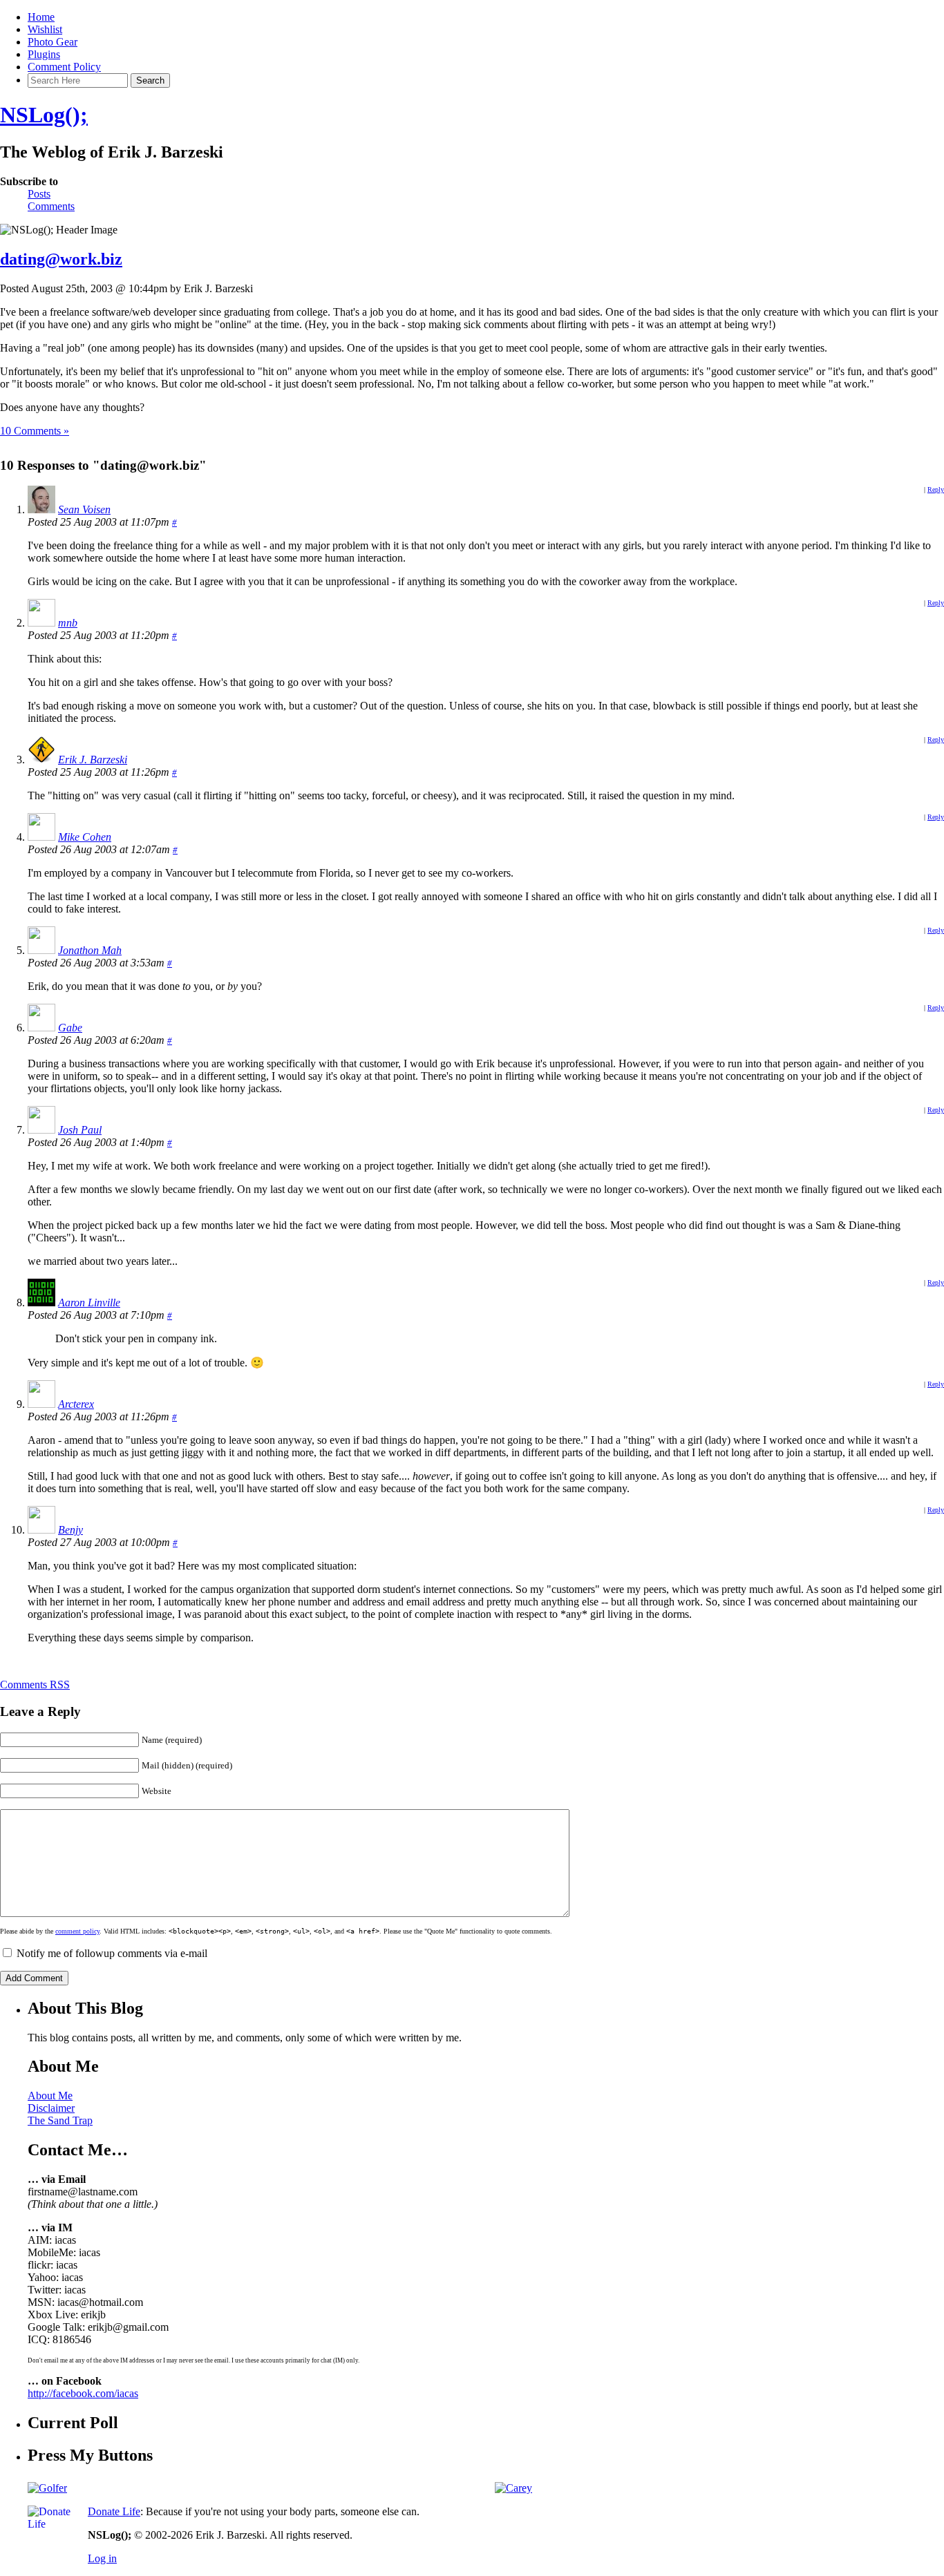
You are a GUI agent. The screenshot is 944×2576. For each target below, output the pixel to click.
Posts (39, 194)
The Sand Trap (60, 2120)
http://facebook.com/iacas (83, 2393)
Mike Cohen (85, 837)
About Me (50, 2096)
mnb (68, 623)
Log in (102, 2558)
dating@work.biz (61, 259)
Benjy (70, 1530)
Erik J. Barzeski (93, 760)
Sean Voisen (84, 509)
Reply (936, 489)
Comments (51, 206)
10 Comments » (35, 431)
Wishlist (45, 29)
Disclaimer (51, 2108)
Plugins (44, 54)
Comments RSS (35, 1685)
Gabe (70, 1028)
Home (41, 17)
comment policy (77, 1931)
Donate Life (114, 2511)
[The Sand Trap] (47, 2488)
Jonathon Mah (90, 950)
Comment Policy (64, 67)
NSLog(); (44, 115)
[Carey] (513, 2488)
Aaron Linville (89, 1303)
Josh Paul (80, 1130)
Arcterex (76, 1404)
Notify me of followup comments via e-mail (112, 1953)
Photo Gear (53, 42)
